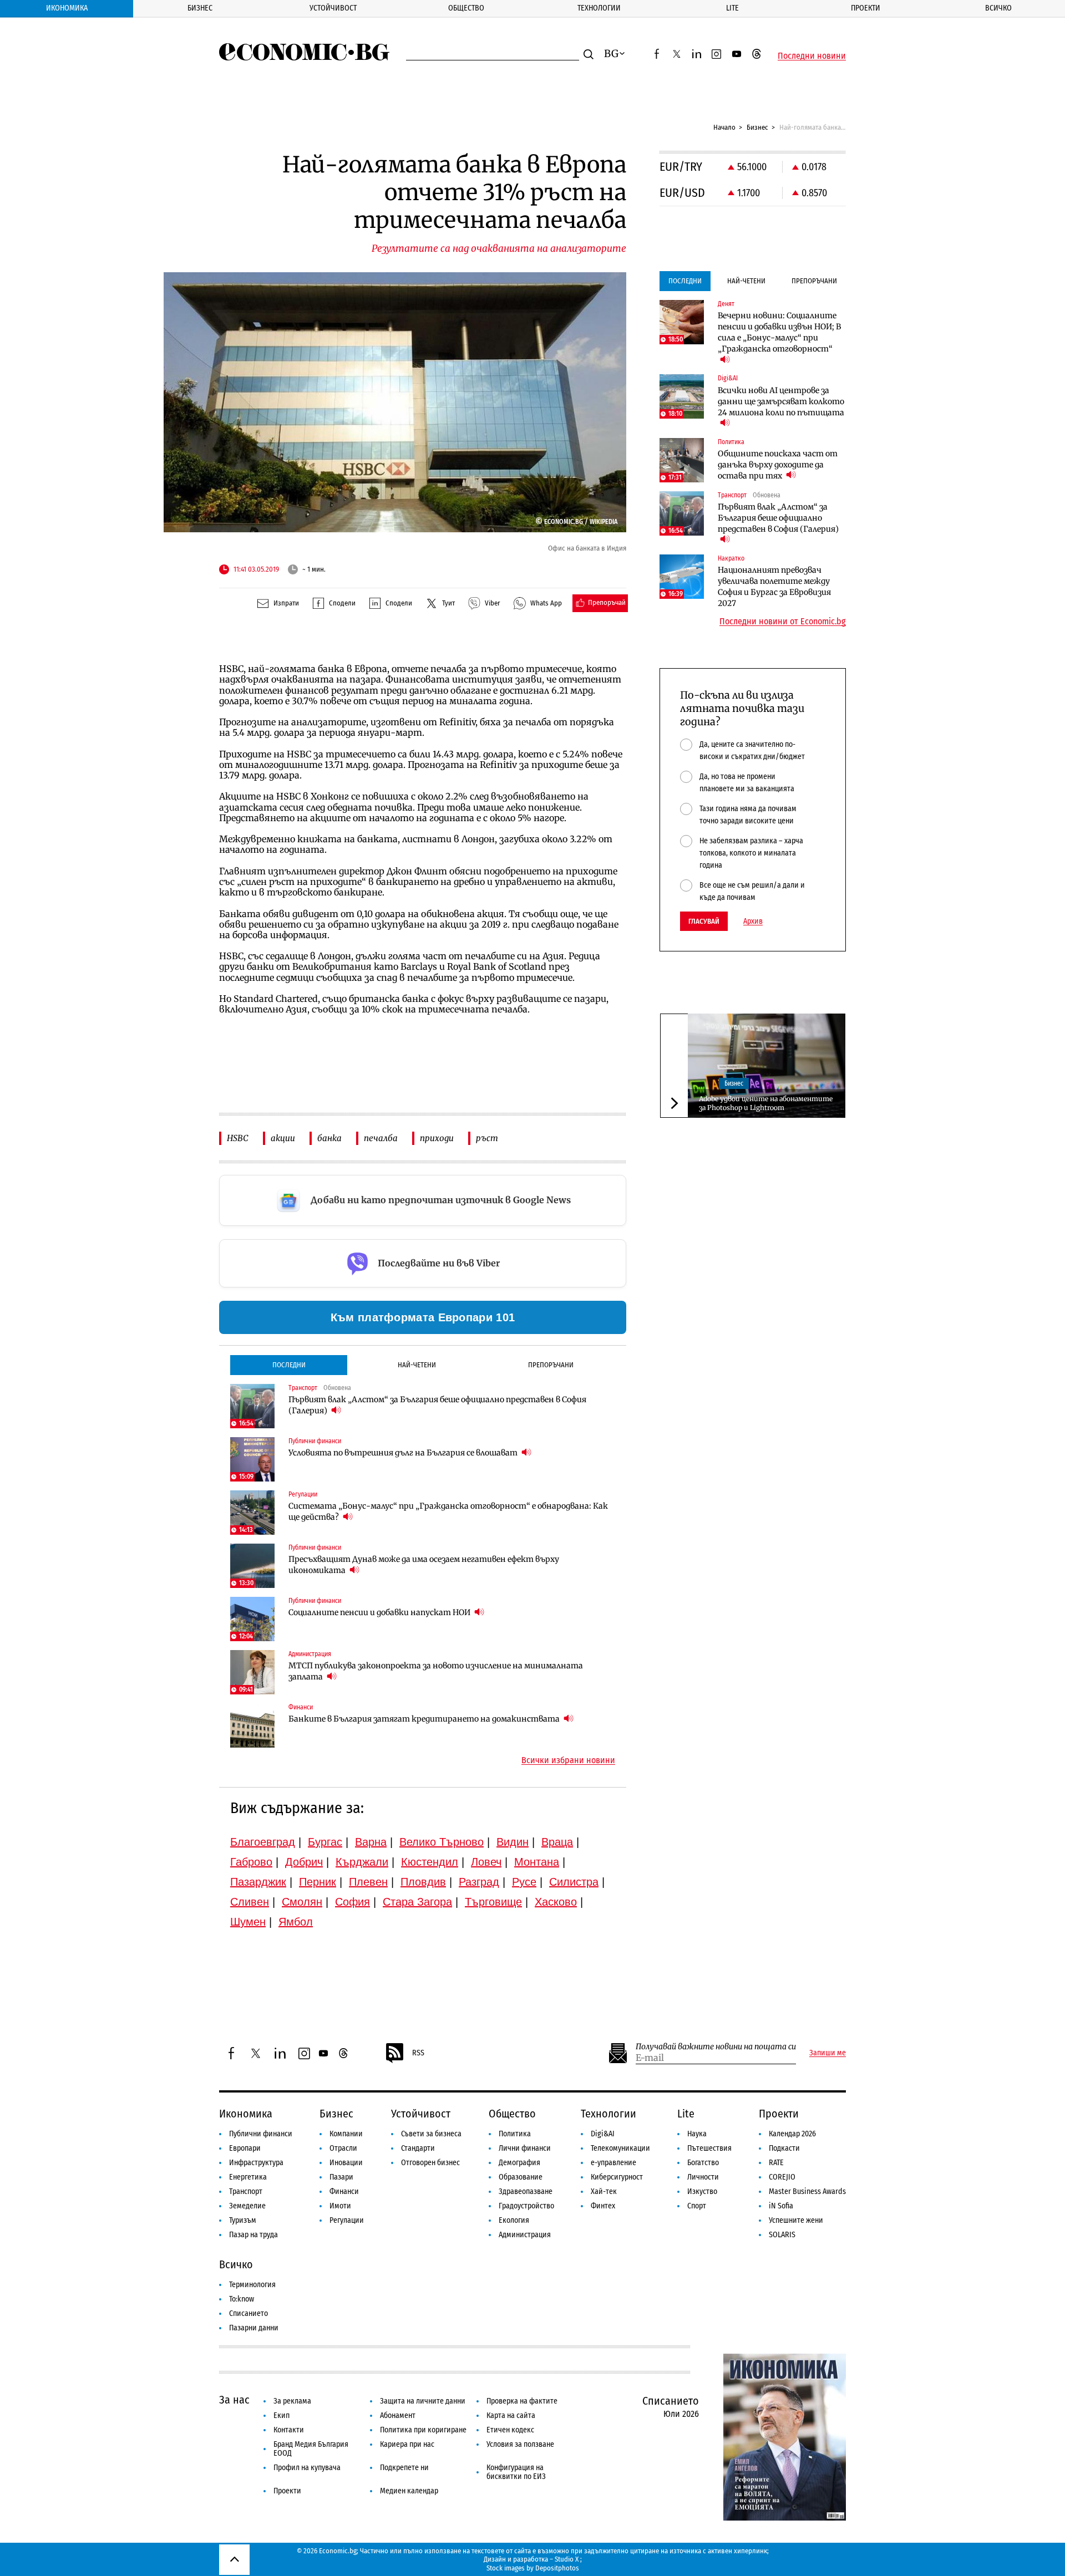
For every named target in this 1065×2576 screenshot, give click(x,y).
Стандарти (418, 2148)
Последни (289, 1365)
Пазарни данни (254, 2328)
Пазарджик (258, 1882)
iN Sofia (781, 2206)
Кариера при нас (407, 2444)
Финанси (344, 2191)
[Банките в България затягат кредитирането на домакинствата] (252, 1725)
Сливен (250, 1902)
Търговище (493, 1902)
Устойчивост (333, 8)
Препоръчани (551, 1365)
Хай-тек (604, 2191)
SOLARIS (782, 2235)
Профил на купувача (307, 2468)
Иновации (346, 2163)
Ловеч (486, 1862)
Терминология (252, 2285)
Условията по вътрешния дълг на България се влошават (404, 1453)
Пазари (341, 2177)
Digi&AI (603, 2134)
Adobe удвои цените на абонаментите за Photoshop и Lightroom (766, 1103)
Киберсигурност (617, 2177)
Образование (521, 2177)
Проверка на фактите (522, 2401)
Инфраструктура (256, 2163)
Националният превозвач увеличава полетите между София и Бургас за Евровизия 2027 (774, 587)
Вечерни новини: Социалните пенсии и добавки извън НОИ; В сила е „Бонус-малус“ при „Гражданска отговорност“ (779, 332)
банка (329, 1138)
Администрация (525, 2235)
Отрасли (343, 2148)
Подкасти (784, 2148)
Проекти (866, 8)
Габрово (251, 1862)
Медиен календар (409, 2491)
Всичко (998, 8)
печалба (381, 1138)
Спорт (697, 2206)
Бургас (325, 1842)
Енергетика (248, 2177)
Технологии (599, 8)
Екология (514, 2220)
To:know (242, 2299)
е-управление (613, 2163)
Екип (282, 2415)
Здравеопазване (526, 2191)
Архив (753, 922)
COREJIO (782, 2177)
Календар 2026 (792, 2134)
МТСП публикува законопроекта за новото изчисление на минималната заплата (436, 1671)
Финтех (603, 2206)
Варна (371, 1842)
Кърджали (362, 1862)
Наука (697, 2134)
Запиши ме (828, 2053)
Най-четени (417, 1365)
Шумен (248, 1922)
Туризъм (243, 2220)
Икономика (67, 8)
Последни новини (812, 56)
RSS (418, 2053)
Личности (703, 2177)
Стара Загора (417, 1902)
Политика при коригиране (423, 2430)
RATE (776, 2163)
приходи (437, 1138)
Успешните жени (796, 2220)
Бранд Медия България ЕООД (311, 2449)
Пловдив (423, 1882)
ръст (487, 1138)
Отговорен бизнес (430, 2163)
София (353, 1902)
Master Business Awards (807, 2191)
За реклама (292, 2401)
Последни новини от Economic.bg (783, 622)
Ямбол (296, 1922)
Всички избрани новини (568, 1760)
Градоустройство (526, 2206)
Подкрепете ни (404, 2468)
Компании (346, 2134)
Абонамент (398, 2415)
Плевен (368, 1882)
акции (283, 1138)
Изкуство (702, 2191)
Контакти (289, 2430)
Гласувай (704, 921)
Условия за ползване (520, 2444)
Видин (513, 1842)
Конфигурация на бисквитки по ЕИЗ (516, 2472)
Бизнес (200, 8)
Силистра (574, 1882)
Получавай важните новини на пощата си (716, 2047)
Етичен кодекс (510, 2430)
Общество (466, 8)
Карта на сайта (511, 2415)
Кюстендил (430, 1862)
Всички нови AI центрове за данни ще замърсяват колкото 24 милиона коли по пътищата (781, 401)
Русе (524, 1882)
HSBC (238, 1138)
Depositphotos (557, 2568)
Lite (732, 8)
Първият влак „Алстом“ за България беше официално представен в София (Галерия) (437, 1405)
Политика (515, 2134)
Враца (557, 1842)
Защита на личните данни (423, 2401)
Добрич (304, 1862)
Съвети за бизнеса (431, 2134)
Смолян (302, 1902)
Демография (519, 2163)
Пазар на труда (253, 2235)
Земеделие (247, 2206)
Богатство (703, 2163)
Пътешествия (709, 2148)
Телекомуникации (620, 2148)
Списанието (248, 2313)
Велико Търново (442, 1842)
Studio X (567, 2559)
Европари (245, 2148)
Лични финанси (525, 2148)
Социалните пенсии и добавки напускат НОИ (380, 1612)
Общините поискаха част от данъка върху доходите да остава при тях (778, 465)
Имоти (340, 2206)
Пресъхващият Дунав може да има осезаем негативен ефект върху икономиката (424, 1565)
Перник (318, 1882)
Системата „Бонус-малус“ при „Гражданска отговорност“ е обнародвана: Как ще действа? (448, 1511)
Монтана (537, 1862)
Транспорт (246, 2191)
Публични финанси (261, 2134)
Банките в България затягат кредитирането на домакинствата (425, 1719)
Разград (479, 1882)
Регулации (347, 2220)
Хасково (556, 1902)
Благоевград (263, 1842)
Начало (724, 127)
